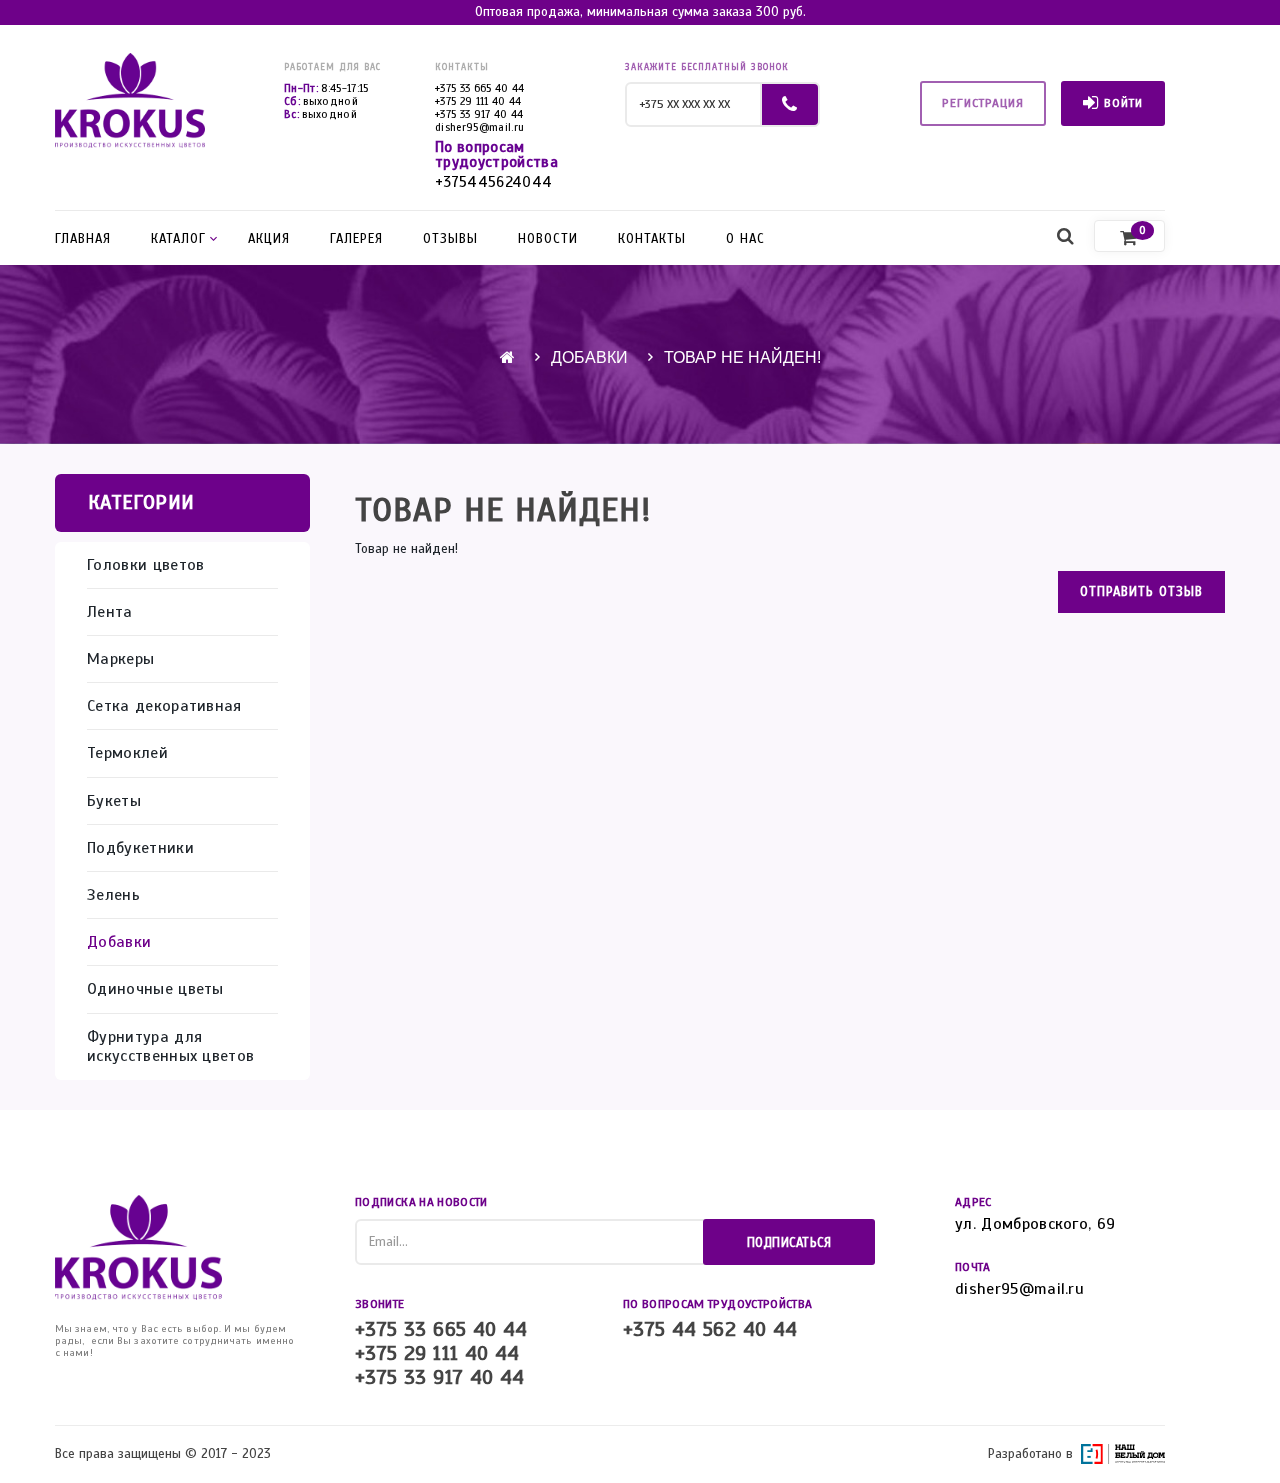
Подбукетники (140, 848)
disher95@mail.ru (479, 127)
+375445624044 (493, 182)
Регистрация (983, 103)
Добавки (589, 357)
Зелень (113, 895)
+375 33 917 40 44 (479, 114)
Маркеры (120, 659)
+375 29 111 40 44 (478, 101)
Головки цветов (145, 565)
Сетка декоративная (164, 706)
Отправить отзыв (1141, 592)
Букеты (114, 801)
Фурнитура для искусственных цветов (170, 1047)
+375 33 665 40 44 (480, 88)
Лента (110, 612)
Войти (1123, 103)
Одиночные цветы (155, 989)
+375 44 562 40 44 (710, 1330)
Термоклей (127, 753)
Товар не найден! (742, 357)
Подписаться (789, 1243)
